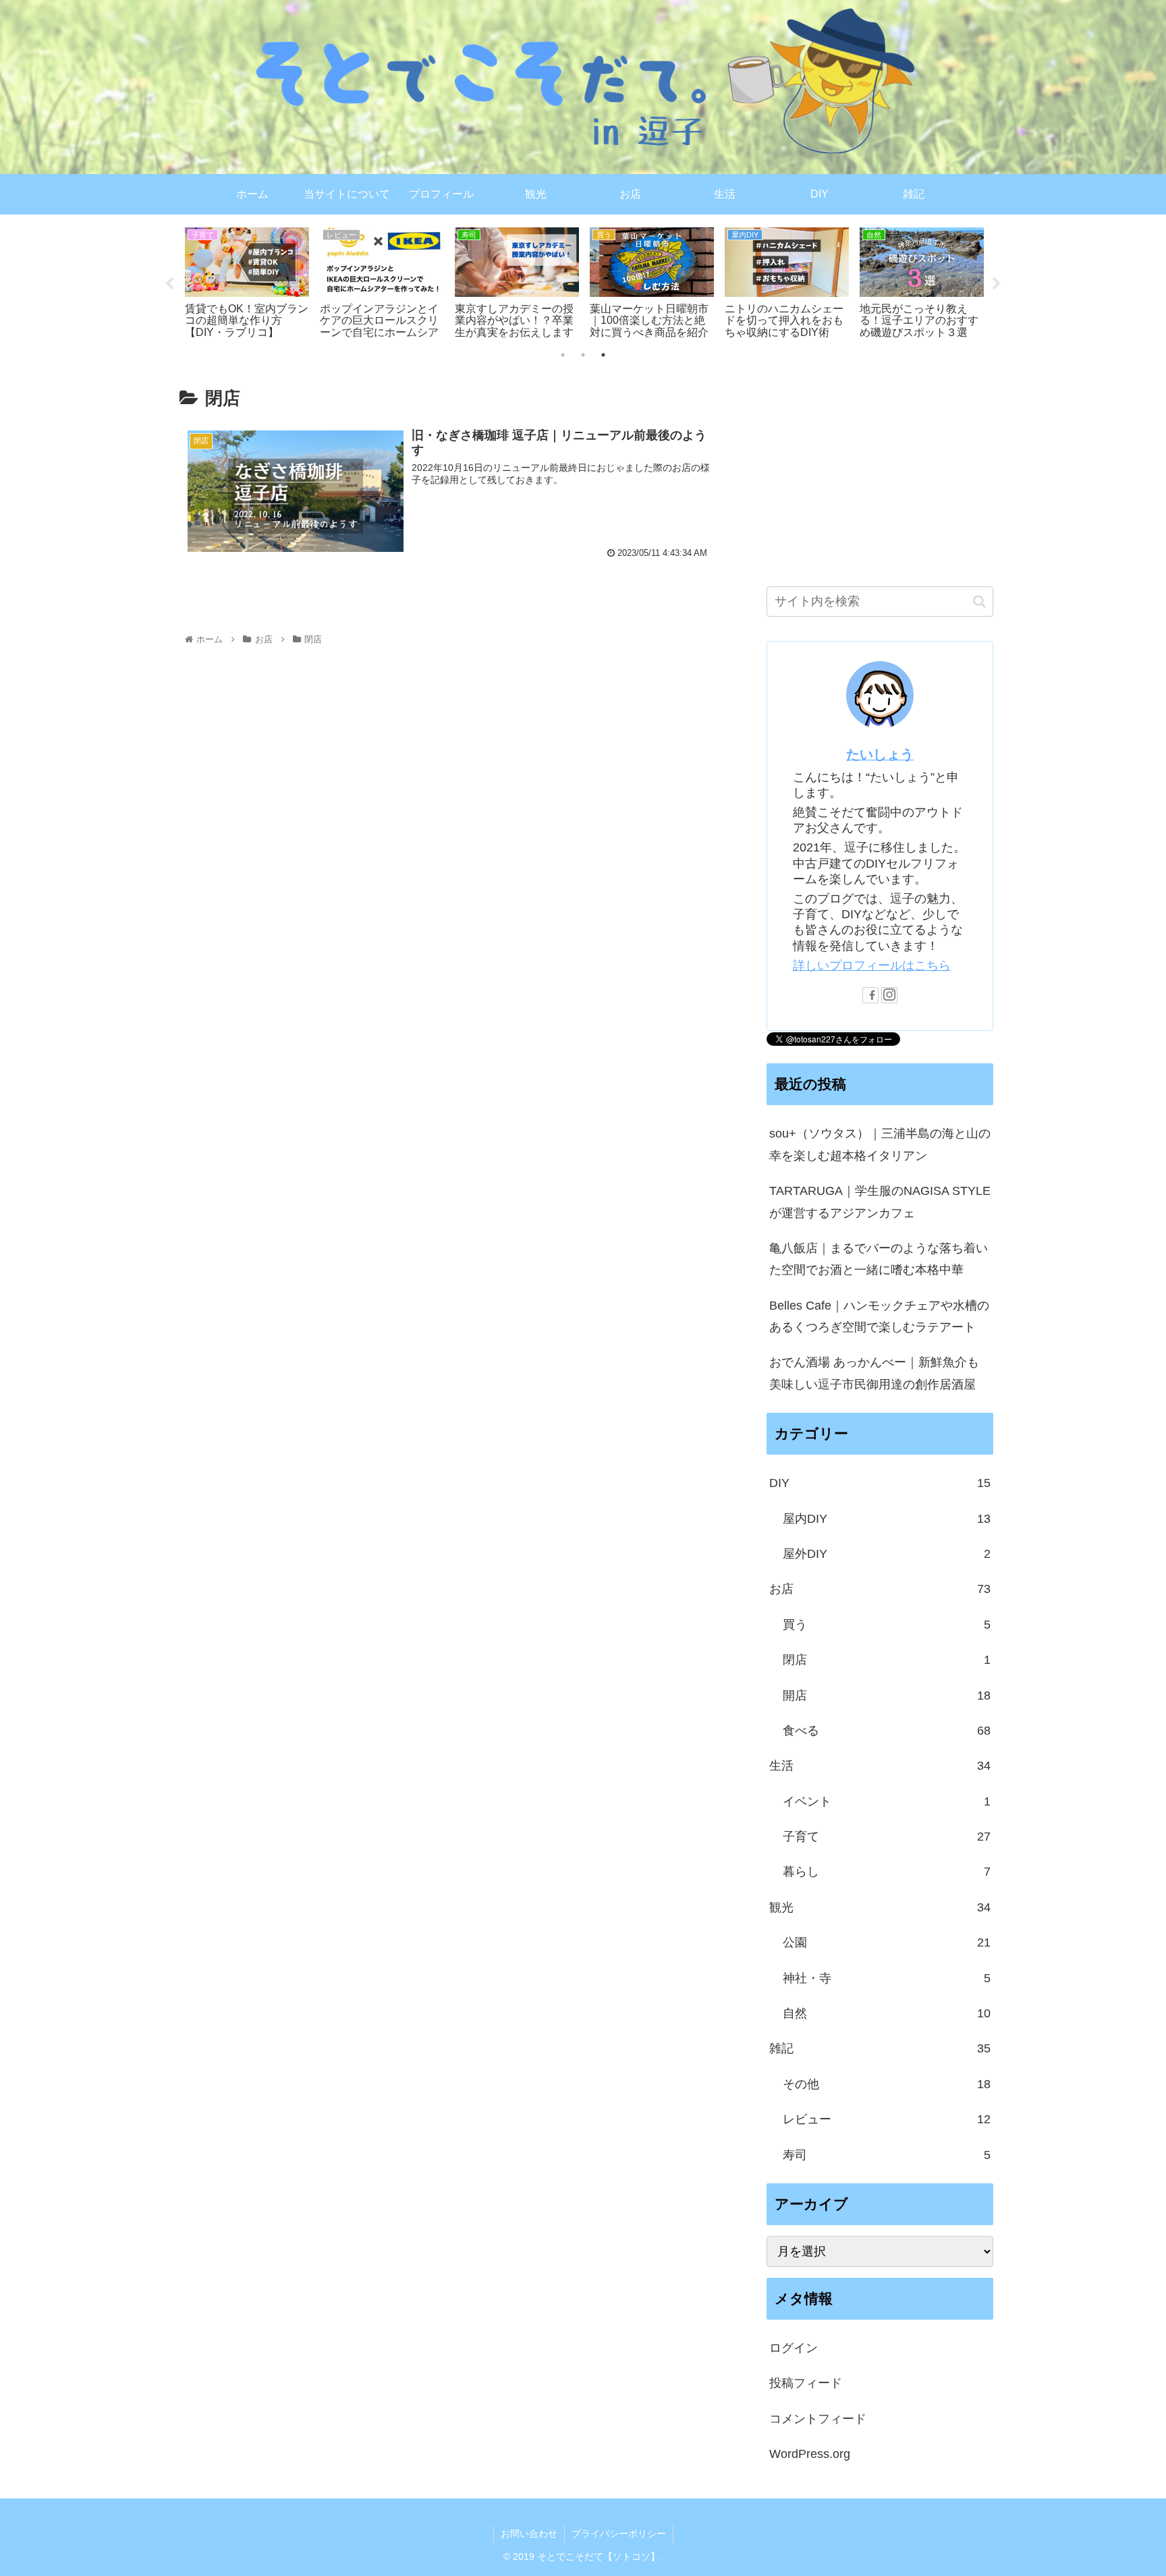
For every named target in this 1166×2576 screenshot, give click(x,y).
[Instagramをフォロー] (889, 995)
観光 (880, 1907)
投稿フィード (806, 2383)
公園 (887, 1942)
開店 (887, 1696)
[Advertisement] (880, 470)
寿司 (887, 2155)
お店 (880, 1589)
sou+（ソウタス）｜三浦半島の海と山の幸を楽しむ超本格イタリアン (880, 1144)
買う (887, 1625)
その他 (887, 2084)
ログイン (794, 2348)
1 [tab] (563, 355)
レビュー (887, 2119)
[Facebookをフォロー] (870, 995)
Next (997, 284)
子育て (887, 1837)
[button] (979, 601)
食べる (887, 1731)
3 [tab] (603, 355)
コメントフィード (818, 2419)
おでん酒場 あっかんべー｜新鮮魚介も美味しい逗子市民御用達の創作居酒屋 (874, 1373)
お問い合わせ (529, 2533)
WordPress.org (810, 2454)
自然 (887, 2013)
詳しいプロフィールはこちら (872, 965)
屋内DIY (887, 1519)
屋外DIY (887, 1554)
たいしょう (880, 754)
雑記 (880, 2048)
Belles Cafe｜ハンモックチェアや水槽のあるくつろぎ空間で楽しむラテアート (879, 1316)
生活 (880, 1766)
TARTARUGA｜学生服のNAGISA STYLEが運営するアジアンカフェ (880, 1202)
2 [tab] (583, 355)
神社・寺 (887, 1978)
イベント (887, 1801)
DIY (880, 1483)
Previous (169, 284)
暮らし (887, 1872)
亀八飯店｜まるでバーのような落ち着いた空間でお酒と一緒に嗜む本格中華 (879, 1259)
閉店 (887, 1660)
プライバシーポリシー (619, 2533)
